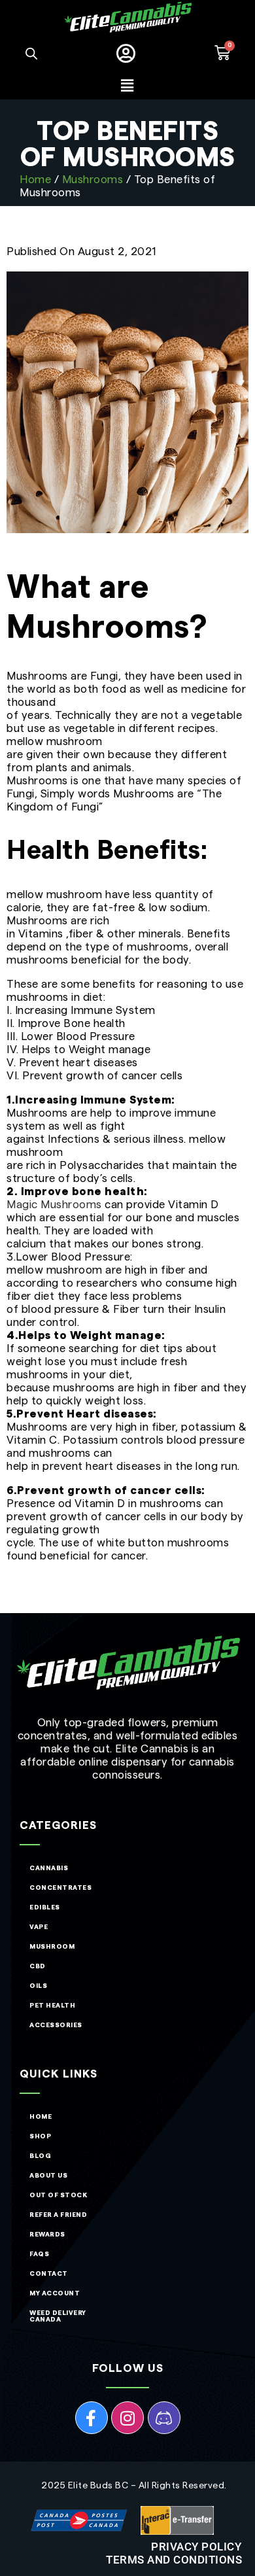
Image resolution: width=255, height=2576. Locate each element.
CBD (38, 1966)
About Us (48, 2176)
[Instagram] (127, 2418)
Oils (38, 1986)
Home (35, 180)
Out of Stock (58, 2195)
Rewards (47, 2235)
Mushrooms (93, 180)
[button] (127, 86)
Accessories (56, 2025)
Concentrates (60, 1888)
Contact (49, 2274)
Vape (39, 1927)
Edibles (45, 1907)
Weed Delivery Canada (58, 2316)
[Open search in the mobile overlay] (31, 54)
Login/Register (128, 54)
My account (55, 2293)
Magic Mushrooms (54, 1205)
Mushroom (52, 1947)
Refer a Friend (58, 2215)
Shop (40, 2136)
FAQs (39, 2254)
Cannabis (49, 1868)
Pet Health (52, 2006)
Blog (40, 2156)
